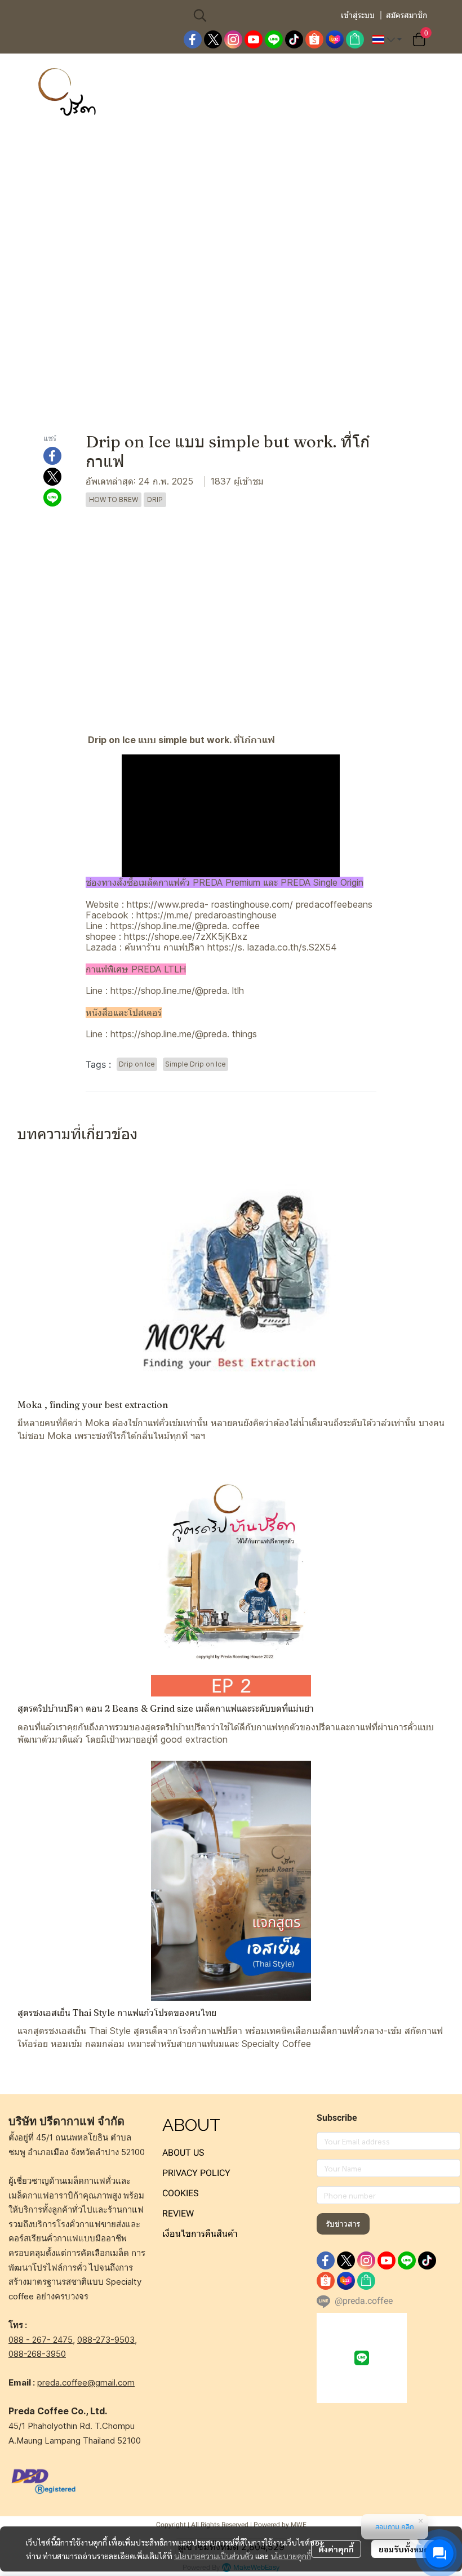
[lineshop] (355, 39)
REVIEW (178, 2213)
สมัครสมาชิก (407, 15)
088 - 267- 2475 (41, 2340)
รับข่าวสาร (343, 2224)
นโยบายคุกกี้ (291, 2556)
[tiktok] (294, 39)
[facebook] (193, 39)
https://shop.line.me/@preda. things (184, 1034)
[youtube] (254, 39)
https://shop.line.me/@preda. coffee (185, 926)
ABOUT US (183, 2153)
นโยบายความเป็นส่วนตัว (214, 2556)
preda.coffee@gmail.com (86, 2382)
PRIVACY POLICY (196, 2173)
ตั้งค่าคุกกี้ (336, 2549)
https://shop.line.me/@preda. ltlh (177, 991)
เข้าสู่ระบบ (358, 15)
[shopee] (314, 39)
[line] (274, 39)
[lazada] (335, 39)
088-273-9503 (106, 2340)
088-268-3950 (37, 2354)
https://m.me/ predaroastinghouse (206, 915)
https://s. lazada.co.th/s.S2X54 (272, 947)
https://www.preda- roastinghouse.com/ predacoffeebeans (250, 904)
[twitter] (213, 39)
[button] (261, 15)
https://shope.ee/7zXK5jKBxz (186, 936)
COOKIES (181, 2193)
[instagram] (233, 39)
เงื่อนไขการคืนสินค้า (200, 2234)
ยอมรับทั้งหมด (404, 2549)
